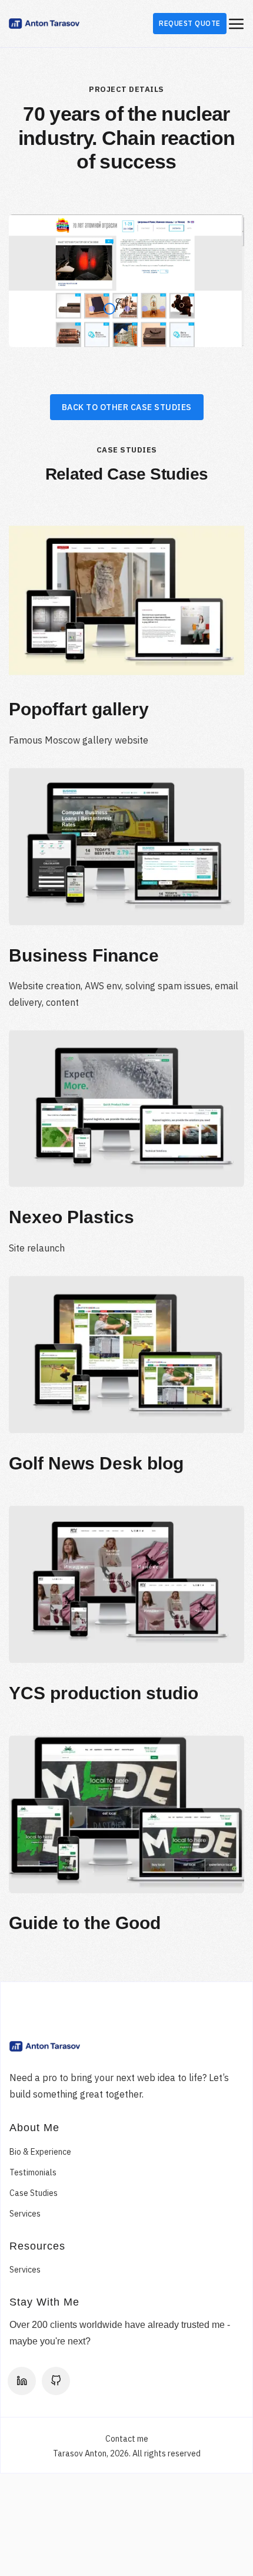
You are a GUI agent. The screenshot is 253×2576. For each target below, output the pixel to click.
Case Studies (34, 2193)
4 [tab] (141, 306)
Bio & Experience (40, 2152)
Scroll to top (234, 1292)
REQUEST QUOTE (190, 23)
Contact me (127, 2439)
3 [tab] (124, 306)
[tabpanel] (126, 281)
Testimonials (33, 2172)
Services (25, 2214)
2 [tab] (106, 306)
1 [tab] (88, 306)
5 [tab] (159, 306)
